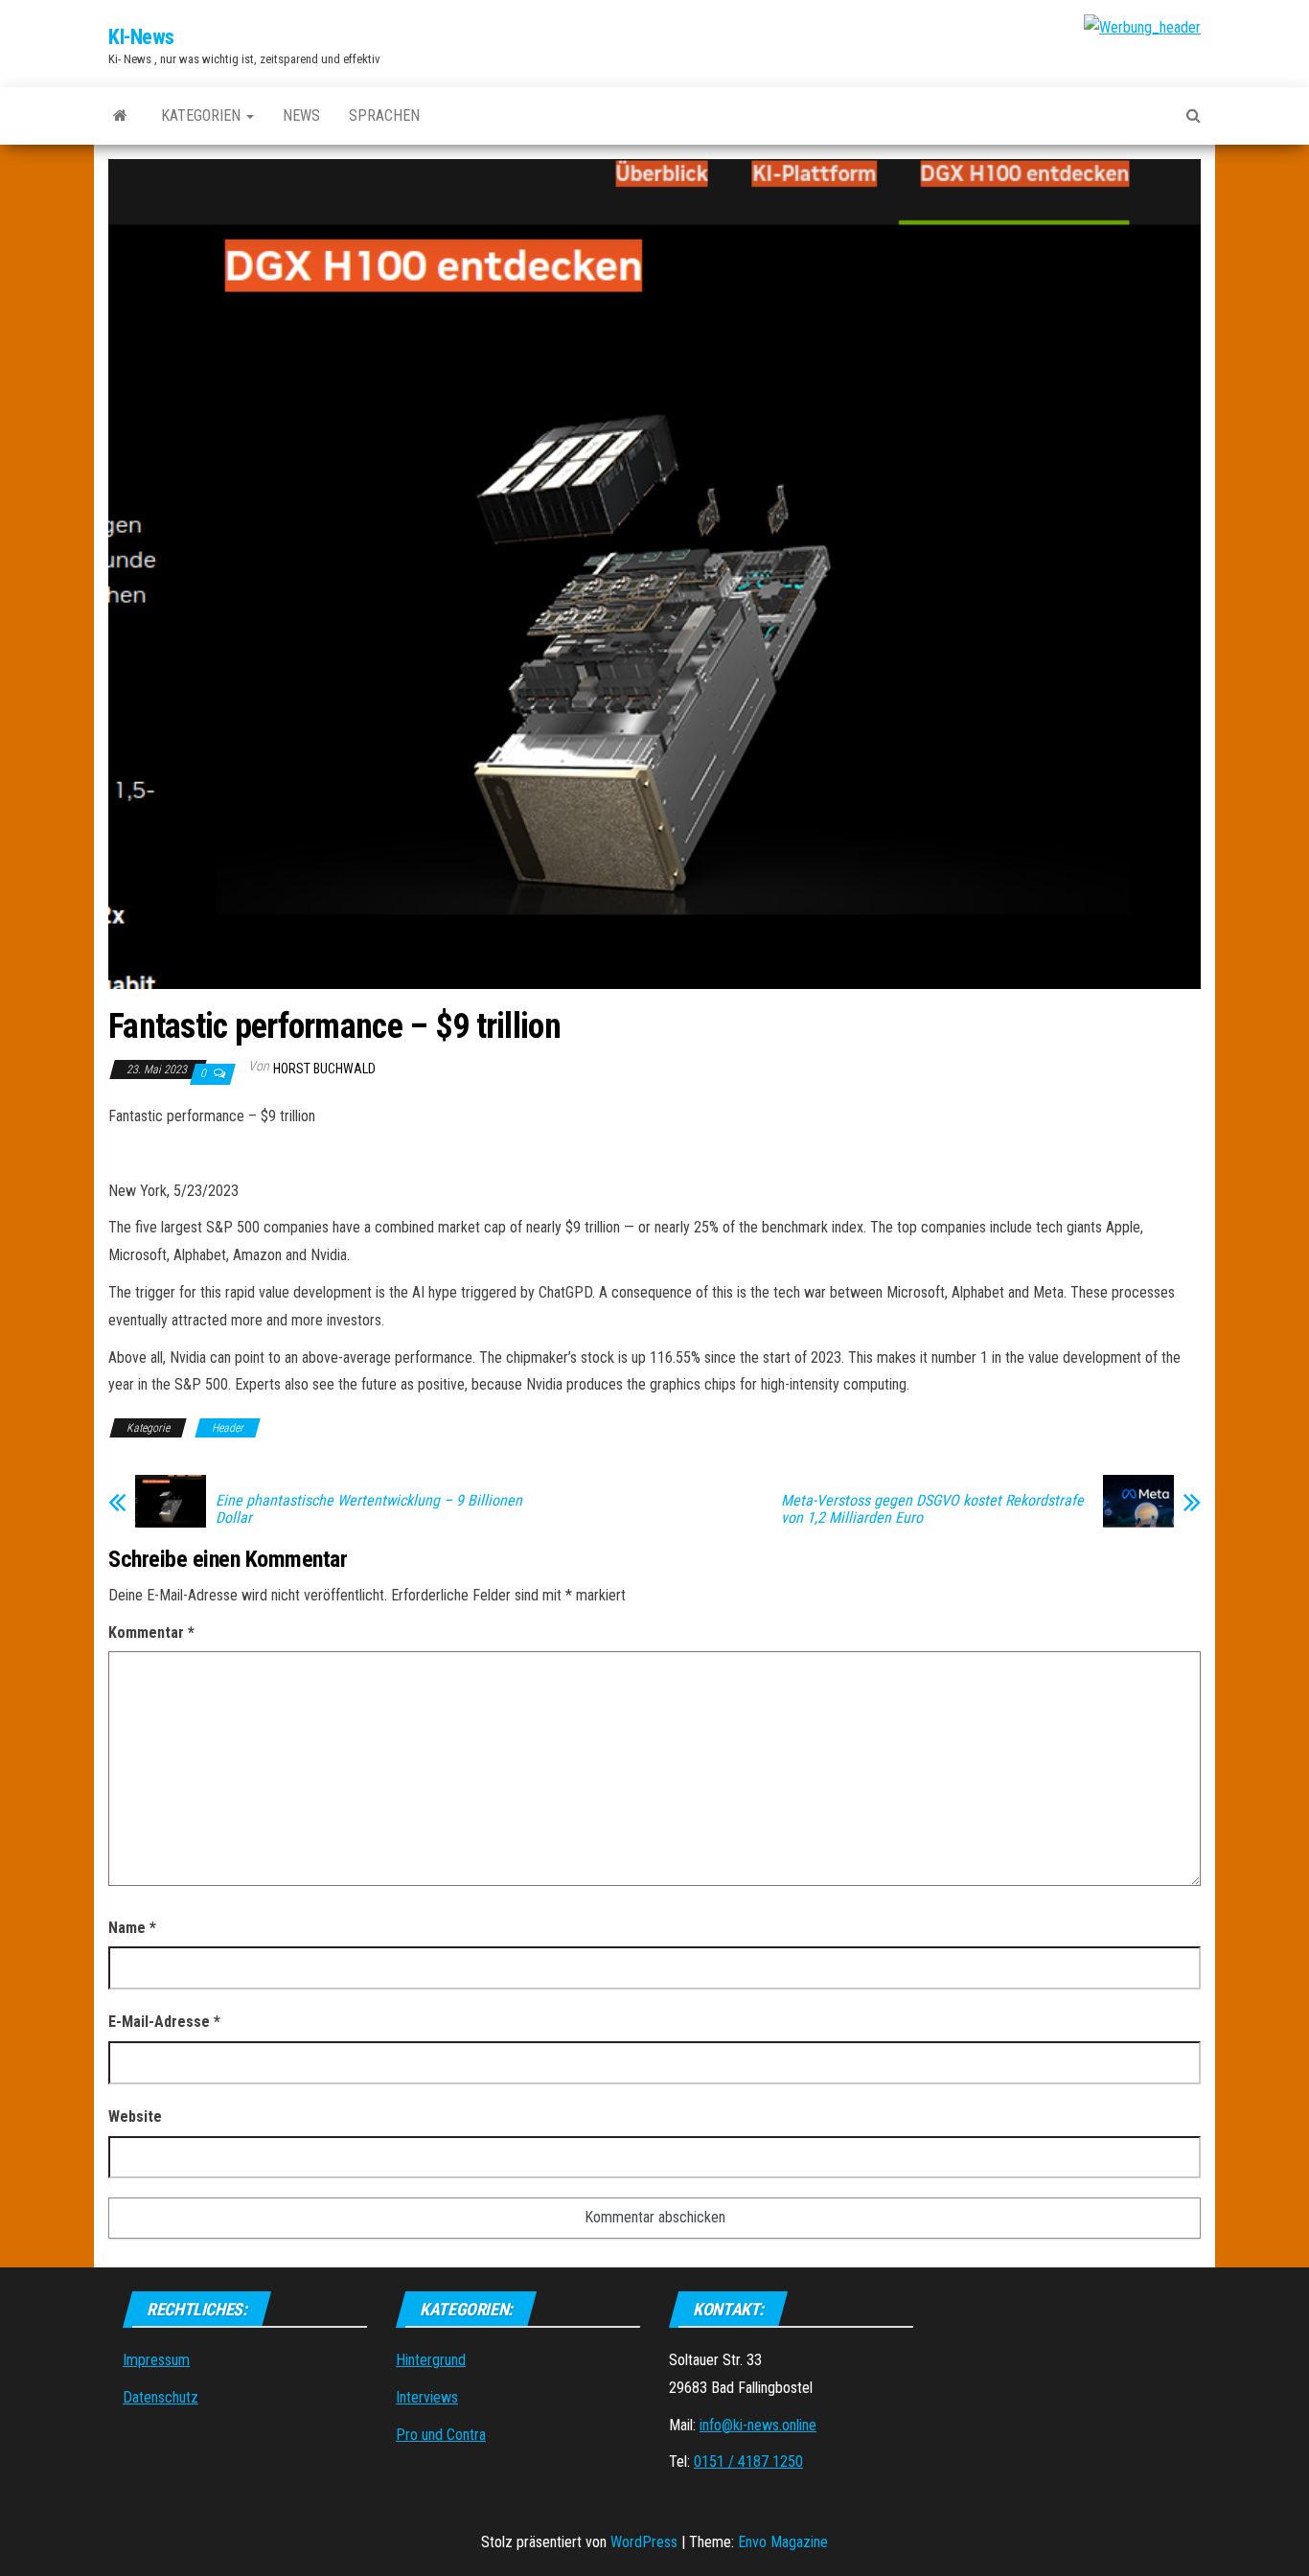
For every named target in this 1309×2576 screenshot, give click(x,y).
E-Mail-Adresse (164, 2022)
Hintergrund (431, 2360)
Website (135, 2116)
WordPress (644, 2542)
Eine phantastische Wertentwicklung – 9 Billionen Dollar (369, 1509)
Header (228, 1428)
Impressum (156, 2360)
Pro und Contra (441, 2435)
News (301, 115)
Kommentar (151, 1633)
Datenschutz (161, 2397)
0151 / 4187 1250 (748, 2461)
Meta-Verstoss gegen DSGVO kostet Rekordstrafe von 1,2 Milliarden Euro (932, 1509)
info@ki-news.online (758, 2425)
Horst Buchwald (324, 1069)
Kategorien (203, 115)
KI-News (141, 37)
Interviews (427, 2397)
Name (132, 1928)
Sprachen (384, 115)
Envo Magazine (783, 2542)
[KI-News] (120, 116)
